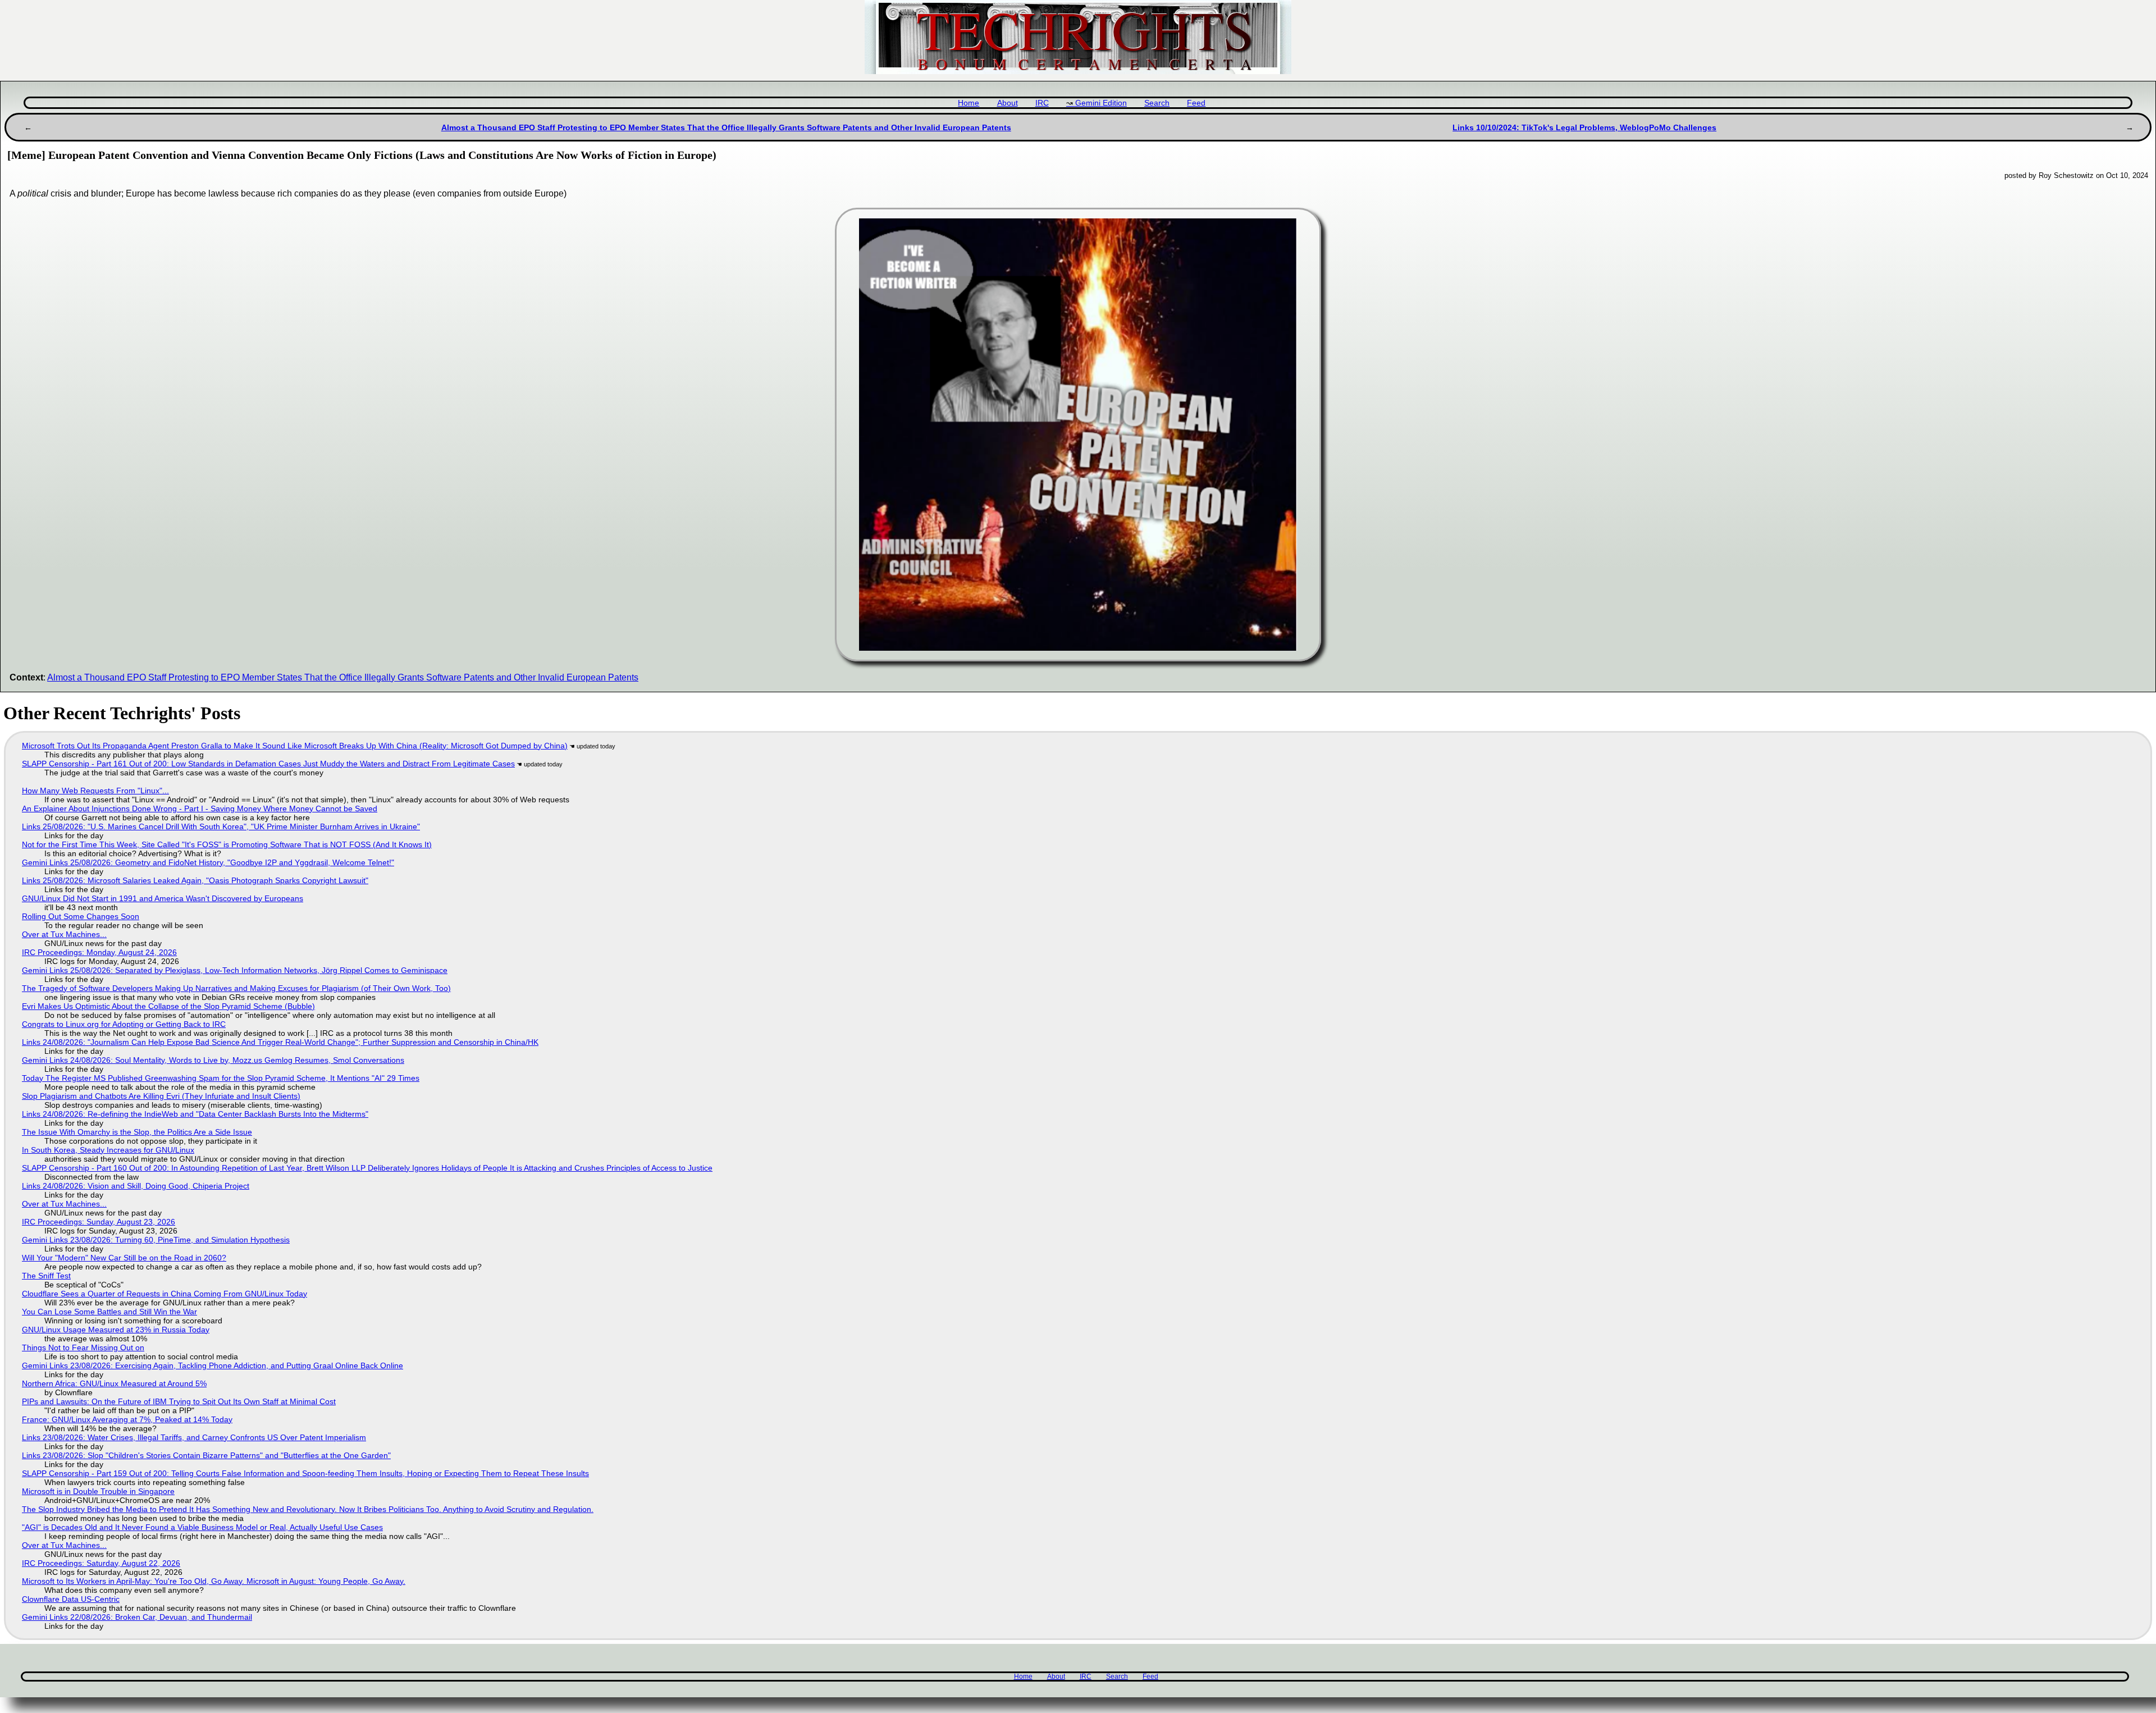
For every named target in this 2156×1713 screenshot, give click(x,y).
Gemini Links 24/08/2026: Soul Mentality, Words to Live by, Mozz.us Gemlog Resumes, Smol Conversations (213, 1060)
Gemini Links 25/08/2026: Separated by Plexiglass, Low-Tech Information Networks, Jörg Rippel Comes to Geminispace (235, 970)
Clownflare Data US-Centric (71, 1599)
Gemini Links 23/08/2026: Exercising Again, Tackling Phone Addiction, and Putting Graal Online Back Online (213, 1365)
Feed (1196, 103)
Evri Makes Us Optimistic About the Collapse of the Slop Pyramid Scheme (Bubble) (168, 1006)
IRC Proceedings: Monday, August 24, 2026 (99, 952)
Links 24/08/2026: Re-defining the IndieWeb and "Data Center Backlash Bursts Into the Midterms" (195, 1114)
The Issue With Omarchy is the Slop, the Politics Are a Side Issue (137, 1132)
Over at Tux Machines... (64, 934)
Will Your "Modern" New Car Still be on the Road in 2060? (124, 1258)
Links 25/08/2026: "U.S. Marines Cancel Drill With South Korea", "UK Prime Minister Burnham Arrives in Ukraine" (221, 826)
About (1008, 103)
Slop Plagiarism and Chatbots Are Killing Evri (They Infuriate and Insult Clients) (161, 1096)
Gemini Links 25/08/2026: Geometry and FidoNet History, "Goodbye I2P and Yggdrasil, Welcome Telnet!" (208, 862)
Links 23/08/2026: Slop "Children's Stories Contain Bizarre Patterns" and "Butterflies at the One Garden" (206, 1455)
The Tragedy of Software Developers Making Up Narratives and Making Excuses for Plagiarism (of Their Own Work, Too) (236, 988)
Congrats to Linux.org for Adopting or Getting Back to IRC (124, 1024)
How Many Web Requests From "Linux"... (95, 791)
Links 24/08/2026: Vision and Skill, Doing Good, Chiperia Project (136, 1186)
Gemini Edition (1101, 103)
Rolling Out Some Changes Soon (81, 916)
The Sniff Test (46, 1276)
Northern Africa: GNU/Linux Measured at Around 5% (114, 1383)
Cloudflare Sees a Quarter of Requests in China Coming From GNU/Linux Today (165, 1294)
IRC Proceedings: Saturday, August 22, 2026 (101, 1563)
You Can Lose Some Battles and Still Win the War (109, 1312)
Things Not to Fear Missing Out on (83, 1347)
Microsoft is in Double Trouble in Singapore (98, 1491)
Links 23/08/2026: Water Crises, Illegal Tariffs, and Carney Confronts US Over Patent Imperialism (194, 1437)
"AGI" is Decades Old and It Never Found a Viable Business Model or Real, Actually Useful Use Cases (202, 1527)
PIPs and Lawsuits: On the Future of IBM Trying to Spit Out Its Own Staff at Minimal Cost (179, 1401)
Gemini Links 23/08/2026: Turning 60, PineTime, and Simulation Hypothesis (156, 1240)
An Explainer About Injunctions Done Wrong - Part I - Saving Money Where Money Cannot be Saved (200, 808)
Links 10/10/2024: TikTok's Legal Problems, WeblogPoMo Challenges (1584, 127)
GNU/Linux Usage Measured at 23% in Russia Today (116, 1330)
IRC (1042, 103)
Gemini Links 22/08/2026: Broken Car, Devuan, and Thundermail (137, 1617)
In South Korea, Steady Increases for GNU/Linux (108, 1150)
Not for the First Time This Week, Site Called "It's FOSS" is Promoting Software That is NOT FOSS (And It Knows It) (227, 844)
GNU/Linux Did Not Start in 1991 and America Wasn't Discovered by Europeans (163, 898)
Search (1157, 103)
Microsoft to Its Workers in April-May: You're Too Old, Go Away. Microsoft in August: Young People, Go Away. (214, 1581)
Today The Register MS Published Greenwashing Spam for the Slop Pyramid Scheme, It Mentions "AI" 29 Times (221, 1078)
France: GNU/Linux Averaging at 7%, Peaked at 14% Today (127, 1419)
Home (969, 103)
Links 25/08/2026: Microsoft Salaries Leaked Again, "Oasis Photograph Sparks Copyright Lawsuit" (195, 880)
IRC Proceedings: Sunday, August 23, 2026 (99, 1222)
